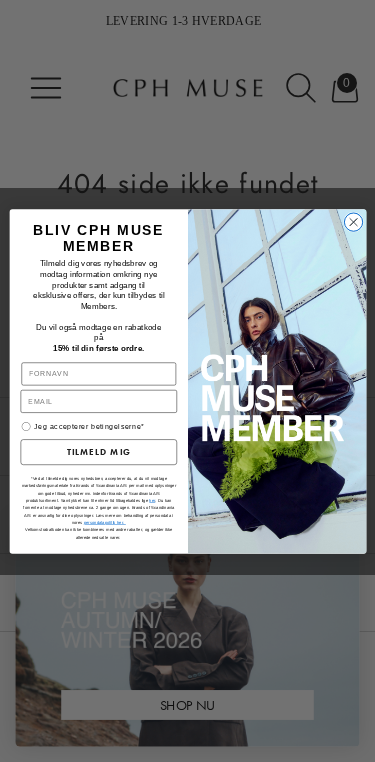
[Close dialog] (353, 221)
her (152, 500)
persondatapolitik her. (104, 522)
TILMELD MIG (98, 452)
